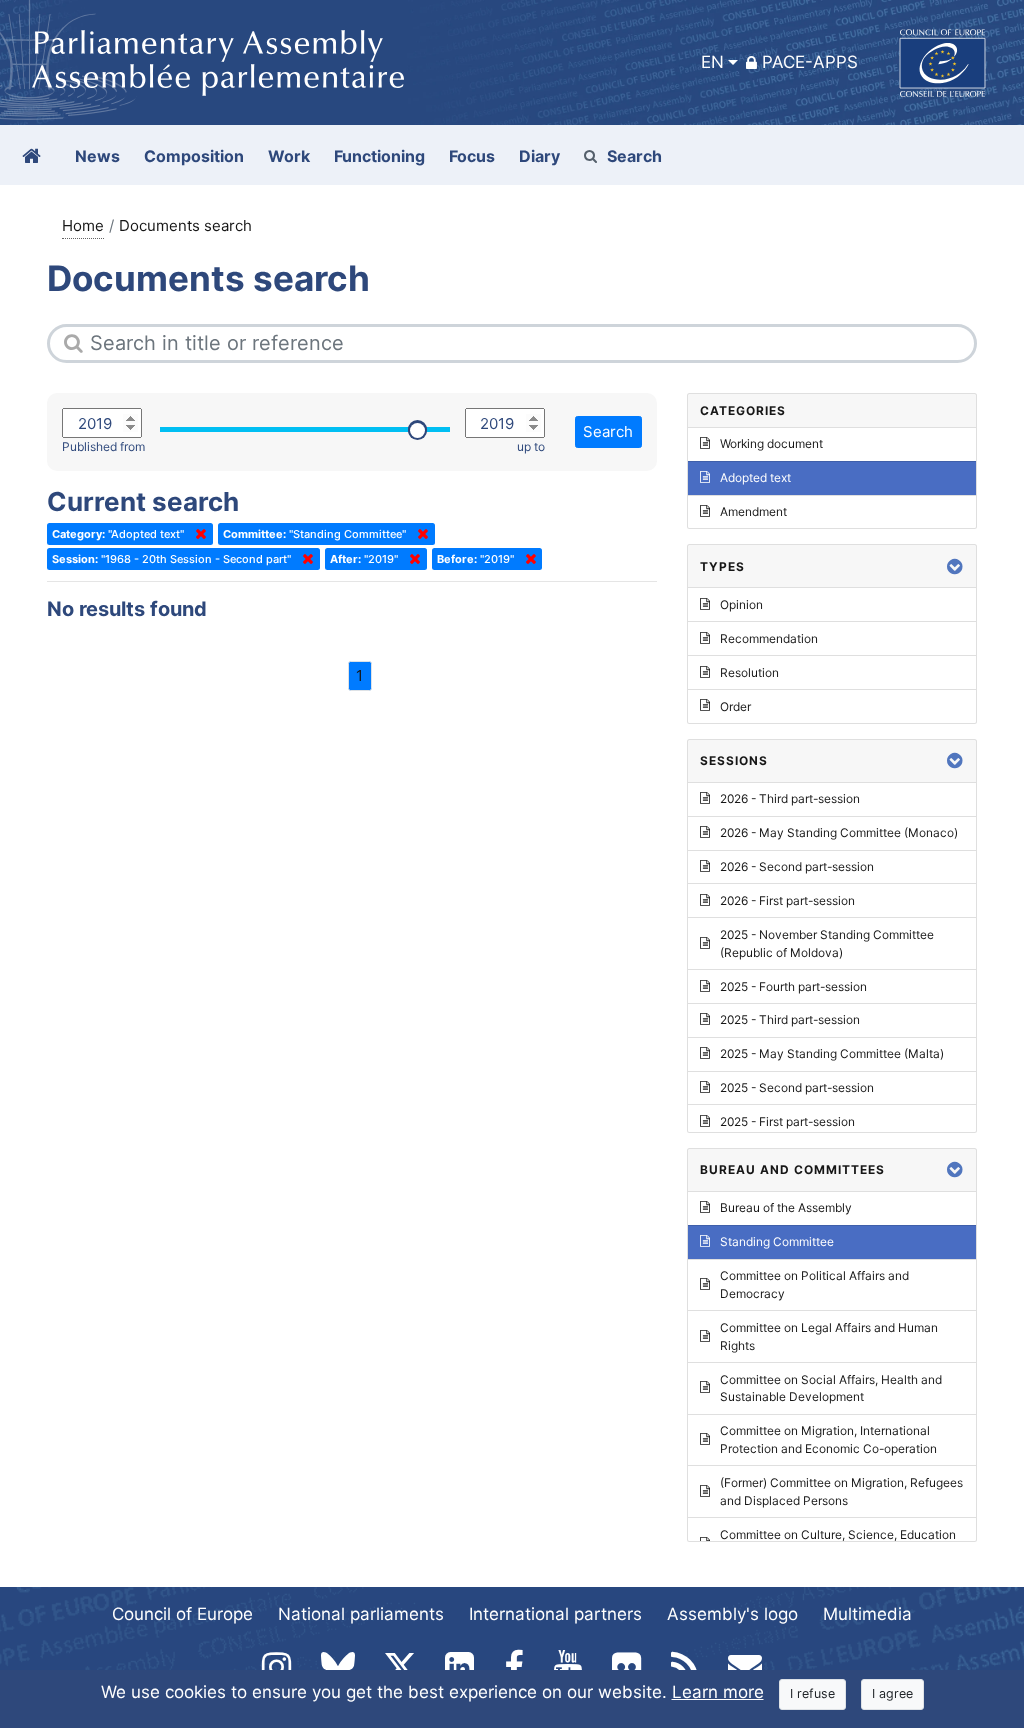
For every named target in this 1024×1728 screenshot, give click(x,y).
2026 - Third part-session (790, 798)
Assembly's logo (732, 1614)
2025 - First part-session (787, 1121)
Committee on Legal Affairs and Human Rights (829, 1336)
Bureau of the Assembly (786, 1207)
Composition (194, 156)
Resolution (749, 672)
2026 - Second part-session (797, 866)
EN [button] (712, 62)
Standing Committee (777, 1241)
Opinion (741, 604)
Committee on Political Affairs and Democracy (814, 1284)
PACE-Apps (810, 62)
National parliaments (361, 1614)
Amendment (753, 511)
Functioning (379, 156)
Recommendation (769, 638)
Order (735, 706)
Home (83, 225)
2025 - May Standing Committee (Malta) (832, 1053)
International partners (555, 1614)
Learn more (718, 1692)
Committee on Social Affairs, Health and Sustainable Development (831, 1388)
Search (634, 156)
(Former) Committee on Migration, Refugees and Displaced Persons (841, 1491)
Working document (771, 443)
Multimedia (867, 1614)
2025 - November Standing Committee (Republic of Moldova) (827, 943)
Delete (197, 534)
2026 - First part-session (787, 900)
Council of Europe (182, 1614)
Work (289, 156)
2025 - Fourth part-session (793, 986)
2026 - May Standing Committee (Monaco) (839, 832)
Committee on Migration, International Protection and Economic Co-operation (828, 1439)
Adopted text (755, 477)
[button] (955, 566)
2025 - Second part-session (797, 1087)
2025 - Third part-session (790, 1019)
